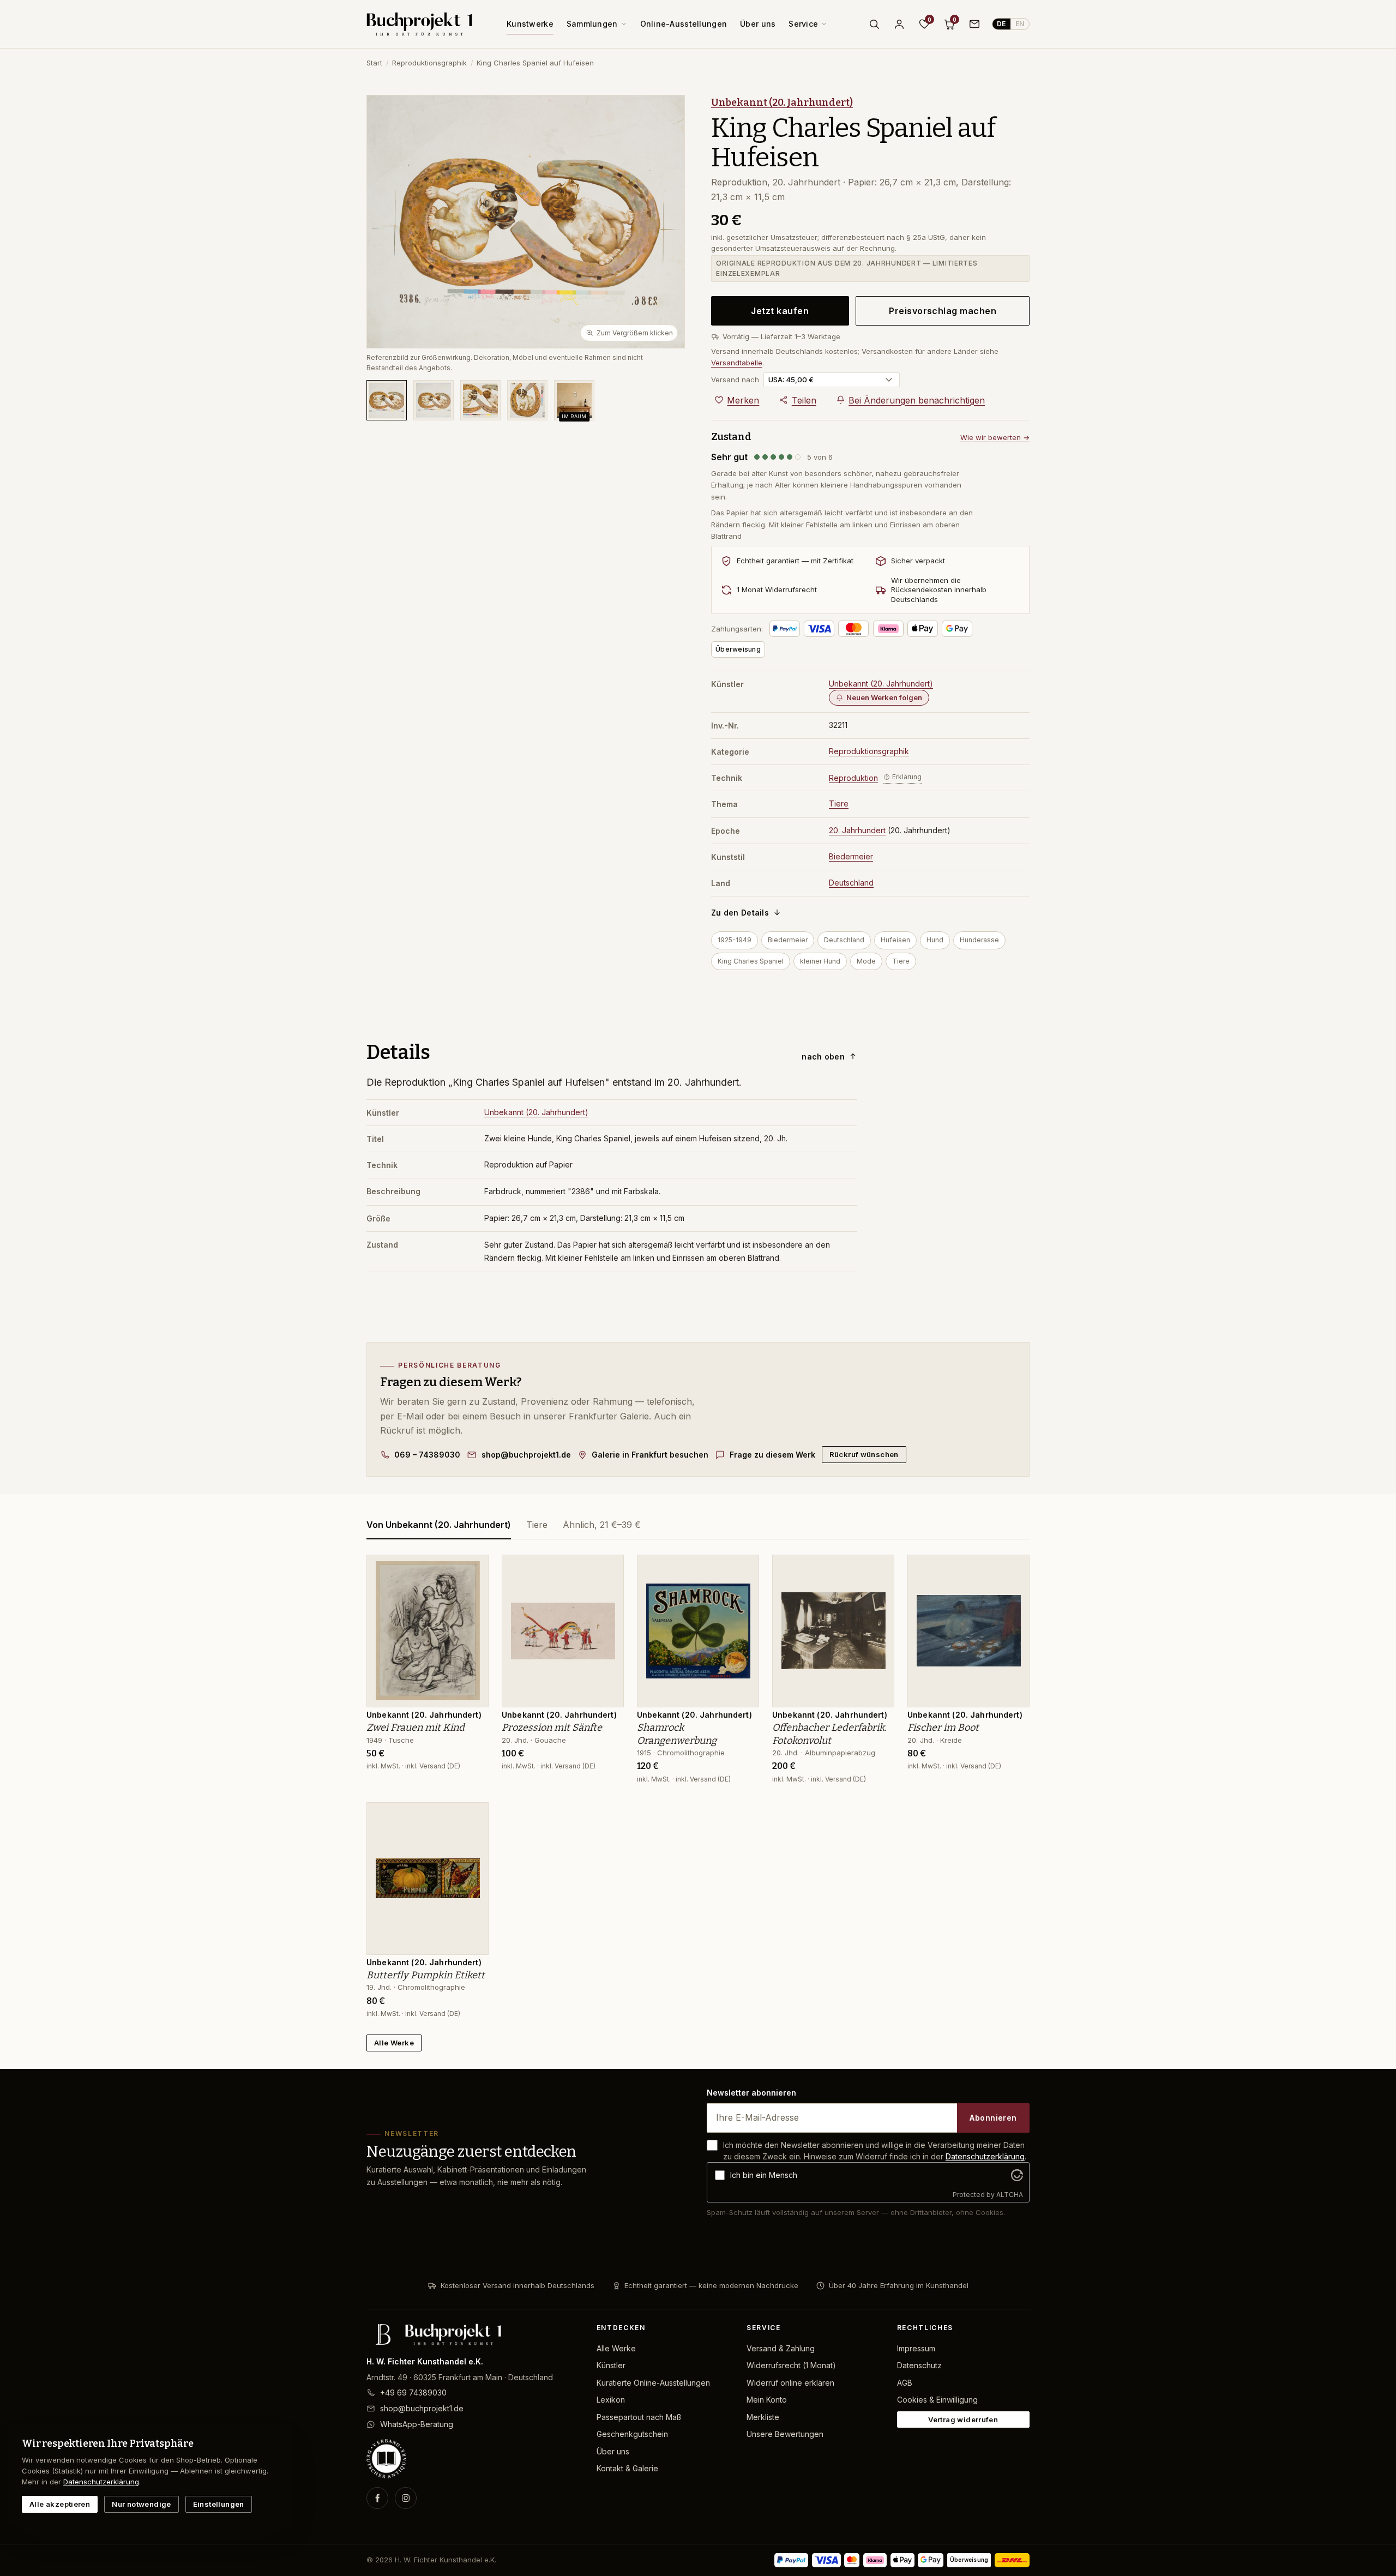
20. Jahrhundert (857, 830)
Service (803, 24)
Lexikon (611, 2400)
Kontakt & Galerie (627, 2468)
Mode (866, 961)
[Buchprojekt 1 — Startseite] (419, 24)
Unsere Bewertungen (785, 2434)
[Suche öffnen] (874, 24)
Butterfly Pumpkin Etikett (426, 1975)
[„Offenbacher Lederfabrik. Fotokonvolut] (878, 1569)
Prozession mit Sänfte (552, 1728)
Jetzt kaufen (780, 311)
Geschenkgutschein (632, 2434)
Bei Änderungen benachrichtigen (917, 400)
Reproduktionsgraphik (429, 63)
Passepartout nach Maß (639, 2417)
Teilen (804, 400)
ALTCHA (1010, 2195)
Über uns (758, 24)
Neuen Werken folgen (884, 697)
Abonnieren (993, 2118)
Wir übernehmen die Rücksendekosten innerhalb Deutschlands (939, 590)
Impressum (916, 2348)
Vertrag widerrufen (963, 2419)
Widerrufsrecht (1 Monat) (791, 2365)
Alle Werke (394, 2043)
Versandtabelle (737, 363)
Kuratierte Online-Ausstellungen (653, 2383)
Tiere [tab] (537, 1525)
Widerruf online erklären (790, 2383)
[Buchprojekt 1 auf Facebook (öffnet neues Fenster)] (377, 2498)
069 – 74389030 (427, 1455)
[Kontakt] (974, 24)
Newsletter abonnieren (751, 2093)
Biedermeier (851, 856)
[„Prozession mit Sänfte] (607, 1569)
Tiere (839, 804)
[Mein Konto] (899, 24)
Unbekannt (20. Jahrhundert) (782, 103)
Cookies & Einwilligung (937, 2400)
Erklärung (907, 777)
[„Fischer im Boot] (1013, 1569)
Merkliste (763, 2417)
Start (374, 63)
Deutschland (851, 883)
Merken (743, 400)
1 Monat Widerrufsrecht (777, 589)
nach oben (823, 1057)
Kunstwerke (530, 24)
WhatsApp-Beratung (417, 2424)
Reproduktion (853, 778)
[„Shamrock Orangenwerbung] (743, 1569)
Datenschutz (919, 2365)
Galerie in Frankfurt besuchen (650, 1455)
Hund (935, 940)
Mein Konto (767, 2400)
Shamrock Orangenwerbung (677, 1734)
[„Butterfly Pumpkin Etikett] (472, 1816)
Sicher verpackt (918, 561)
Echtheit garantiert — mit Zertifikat (795, 561)
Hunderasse (979, 940)
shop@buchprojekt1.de (526, 1455)
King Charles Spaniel (751, 961)
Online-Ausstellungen (684, 24)
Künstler (611, 2365)
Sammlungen (592, 24)
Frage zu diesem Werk (772, 1455)
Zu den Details (740, 913)
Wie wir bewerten (995, 437)
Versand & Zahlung (781, 2348)
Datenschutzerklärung (985, 2156)
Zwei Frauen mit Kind (416, 1728)
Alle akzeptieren (60, 2504)
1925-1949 (735, 940)
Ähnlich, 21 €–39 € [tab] (602, 1525)
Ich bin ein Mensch (764, 2175)
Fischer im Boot (943, 1728)
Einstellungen (219, 2504)
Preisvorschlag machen (943, 311)
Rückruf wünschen (864, 1454)
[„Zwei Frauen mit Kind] (472, 1569)
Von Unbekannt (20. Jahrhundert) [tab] (439, 1525)
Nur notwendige (141, 2504)
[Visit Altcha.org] (1017, 2175)
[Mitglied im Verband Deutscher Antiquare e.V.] (473, 2459)
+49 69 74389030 (413, 2393)
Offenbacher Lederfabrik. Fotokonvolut (829, 1734)
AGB (905, 2383)
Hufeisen (895, 940)
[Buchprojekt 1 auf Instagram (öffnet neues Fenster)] (406, 2498)
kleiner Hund (820, 961)
